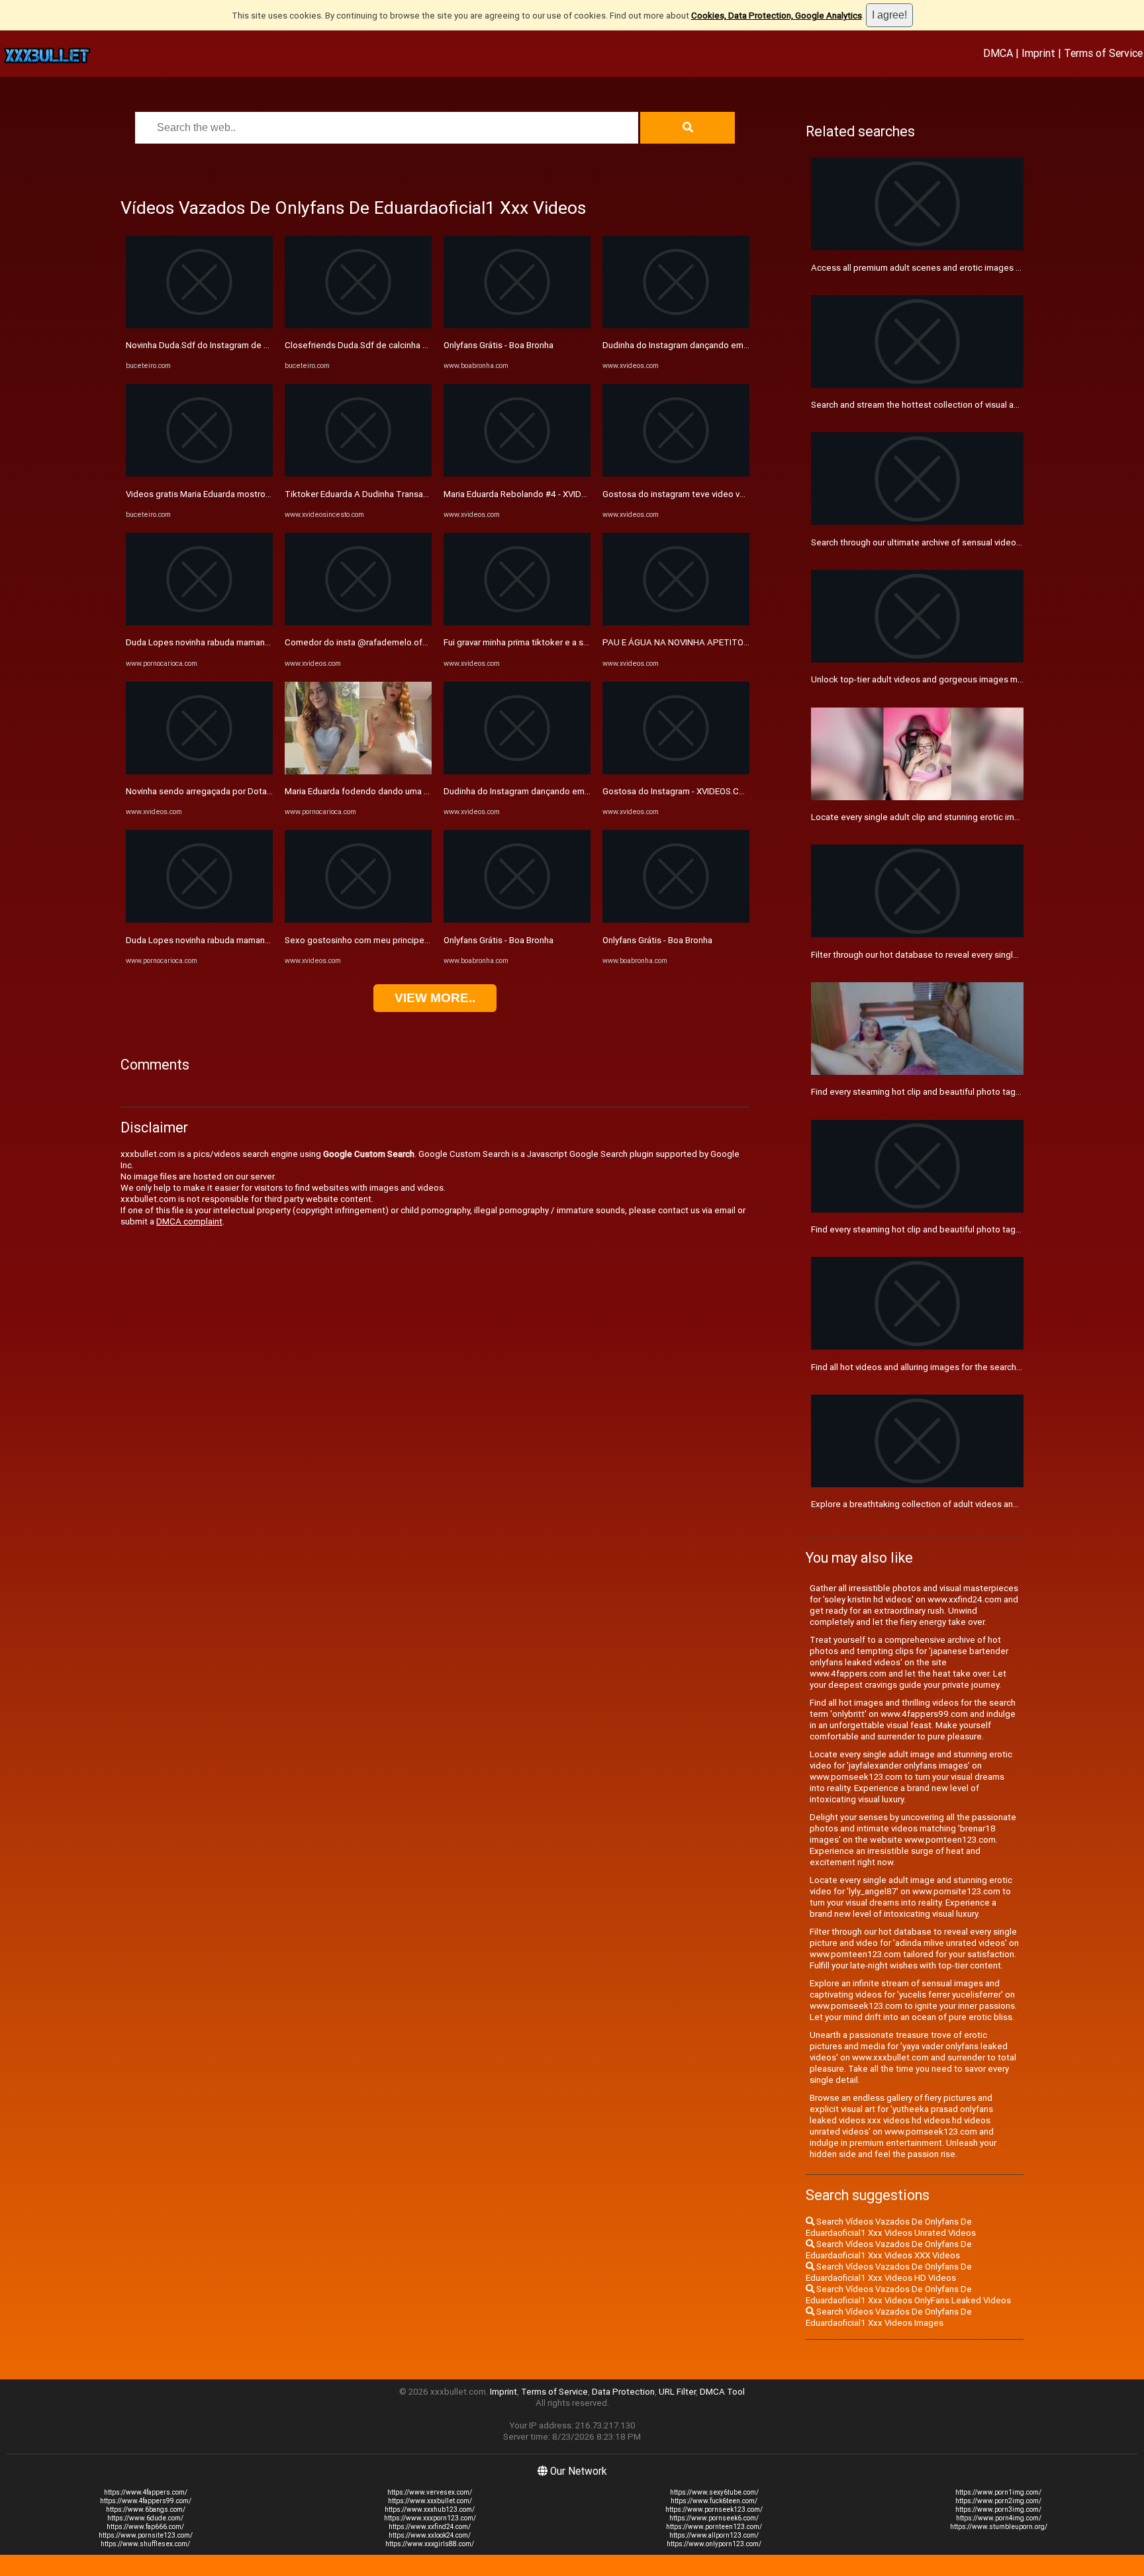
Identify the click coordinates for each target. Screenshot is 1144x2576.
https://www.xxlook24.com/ (430, 2535)
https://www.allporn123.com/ (714, 2535)
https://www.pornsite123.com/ (146, 2535)
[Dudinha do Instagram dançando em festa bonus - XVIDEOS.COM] (517, 771)
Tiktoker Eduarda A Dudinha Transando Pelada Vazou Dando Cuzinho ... (424, 494)
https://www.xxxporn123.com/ (430, 2518)
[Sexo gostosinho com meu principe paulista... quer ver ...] (358, 920)
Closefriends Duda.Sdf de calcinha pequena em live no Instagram (412, 345)
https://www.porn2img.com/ (998, 2501)
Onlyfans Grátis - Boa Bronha (499, 345)
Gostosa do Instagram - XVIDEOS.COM (677, 791)
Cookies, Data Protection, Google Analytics (777, 16)
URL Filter (677, 2392)
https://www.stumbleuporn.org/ (999, 2527)
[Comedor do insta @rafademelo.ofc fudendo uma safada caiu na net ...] (358, 622)
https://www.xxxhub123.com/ (430, 2509)
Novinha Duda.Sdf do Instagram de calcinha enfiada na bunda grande (260, 345)
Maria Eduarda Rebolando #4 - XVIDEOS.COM (531, 494)
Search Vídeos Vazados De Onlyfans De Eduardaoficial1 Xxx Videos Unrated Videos (891, 2227)
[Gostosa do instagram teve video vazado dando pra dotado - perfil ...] (676, 474)
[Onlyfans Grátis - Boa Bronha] (517, 325)
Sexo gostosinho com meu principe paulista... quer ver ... (395, 940)
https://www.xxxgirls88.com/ (430, 2544)
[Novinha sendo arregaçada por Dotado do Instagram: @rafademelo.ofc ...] (199, 771)
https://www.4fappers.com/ (146, 2492)
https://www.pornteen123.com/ (714, 2527)
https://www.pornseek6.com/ (714, 2518)
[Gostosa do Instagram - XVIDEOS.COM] (676, 771)
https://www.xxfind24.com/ (430, 2527)
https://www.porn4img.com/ (999, 2518)
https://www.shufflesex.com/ (145, 2544)
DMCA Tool (722, 2392)
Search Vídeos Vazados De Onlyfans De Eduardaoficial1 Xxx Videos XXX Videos (889, 2250)
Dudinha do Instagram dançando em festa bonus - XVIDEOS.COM (570, 791)
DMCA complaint (189, 1221)
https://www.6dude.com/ (145, 2518)
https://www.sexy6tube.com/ (714, 2492)
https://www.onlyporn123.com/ (714, 2544)
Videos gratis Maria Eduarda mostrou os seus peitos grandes (246, 494)
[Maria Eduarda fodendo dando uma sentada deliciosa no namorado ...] (358, 771)
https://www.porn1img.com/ (998, 2492)
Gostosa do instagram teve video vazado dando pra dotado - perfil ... (737, 494)
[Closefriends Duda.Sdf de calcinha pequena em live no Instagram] (358, 325)
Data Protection (623, 2392)
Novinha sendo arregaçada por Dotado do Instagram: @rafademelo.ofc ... (269, 791)
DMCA (998, 53)
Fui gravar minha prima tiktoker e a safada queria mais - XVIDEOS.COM (579, 642)
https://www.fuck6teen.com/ (714, 2501)
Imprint (1038, 53)
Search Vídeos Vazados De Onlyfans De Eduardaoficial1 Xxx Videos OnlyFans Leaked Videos (908, 2295)
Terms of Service (1103, 53)
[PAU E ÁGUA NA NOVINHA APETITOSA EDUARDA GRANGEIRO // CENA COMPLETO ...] (676, 622)
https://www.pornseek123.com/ (714, 2509)
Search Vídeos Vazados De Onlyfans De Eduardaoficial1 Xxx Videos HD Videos (889, 2272)
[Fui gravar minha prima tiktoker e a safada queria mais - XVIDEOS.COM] (517, 622)
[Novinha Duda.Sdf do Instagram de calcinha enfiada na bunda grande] (199, 325)
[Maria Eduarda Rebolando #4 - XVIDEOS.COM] (517, 474)
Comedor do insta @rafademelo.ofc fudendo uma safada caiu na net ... (424, 642)
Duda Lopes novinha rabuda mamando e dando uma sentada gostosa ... (266, 642)
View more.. (435, 998)
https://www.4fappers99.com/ (146, 2501)
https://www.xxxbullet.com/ (430, 2501)
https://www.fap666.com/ (145, 2527)
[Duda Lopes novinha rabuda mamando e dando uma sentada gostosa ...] (199, 622)
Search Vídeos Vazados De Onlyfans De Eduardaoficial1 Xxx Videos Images (889, 2317)
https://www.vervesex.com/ (430, 2492)
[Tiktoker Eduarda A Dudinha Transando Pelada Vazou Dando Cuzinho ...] (358, 474)
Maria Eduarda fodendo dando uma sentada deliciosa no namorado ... (420, 791)
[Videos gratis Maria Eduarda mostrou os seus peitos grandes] (199, 474)
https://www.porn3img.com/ (998, 2509)
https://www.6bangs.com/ (146, 2509)
